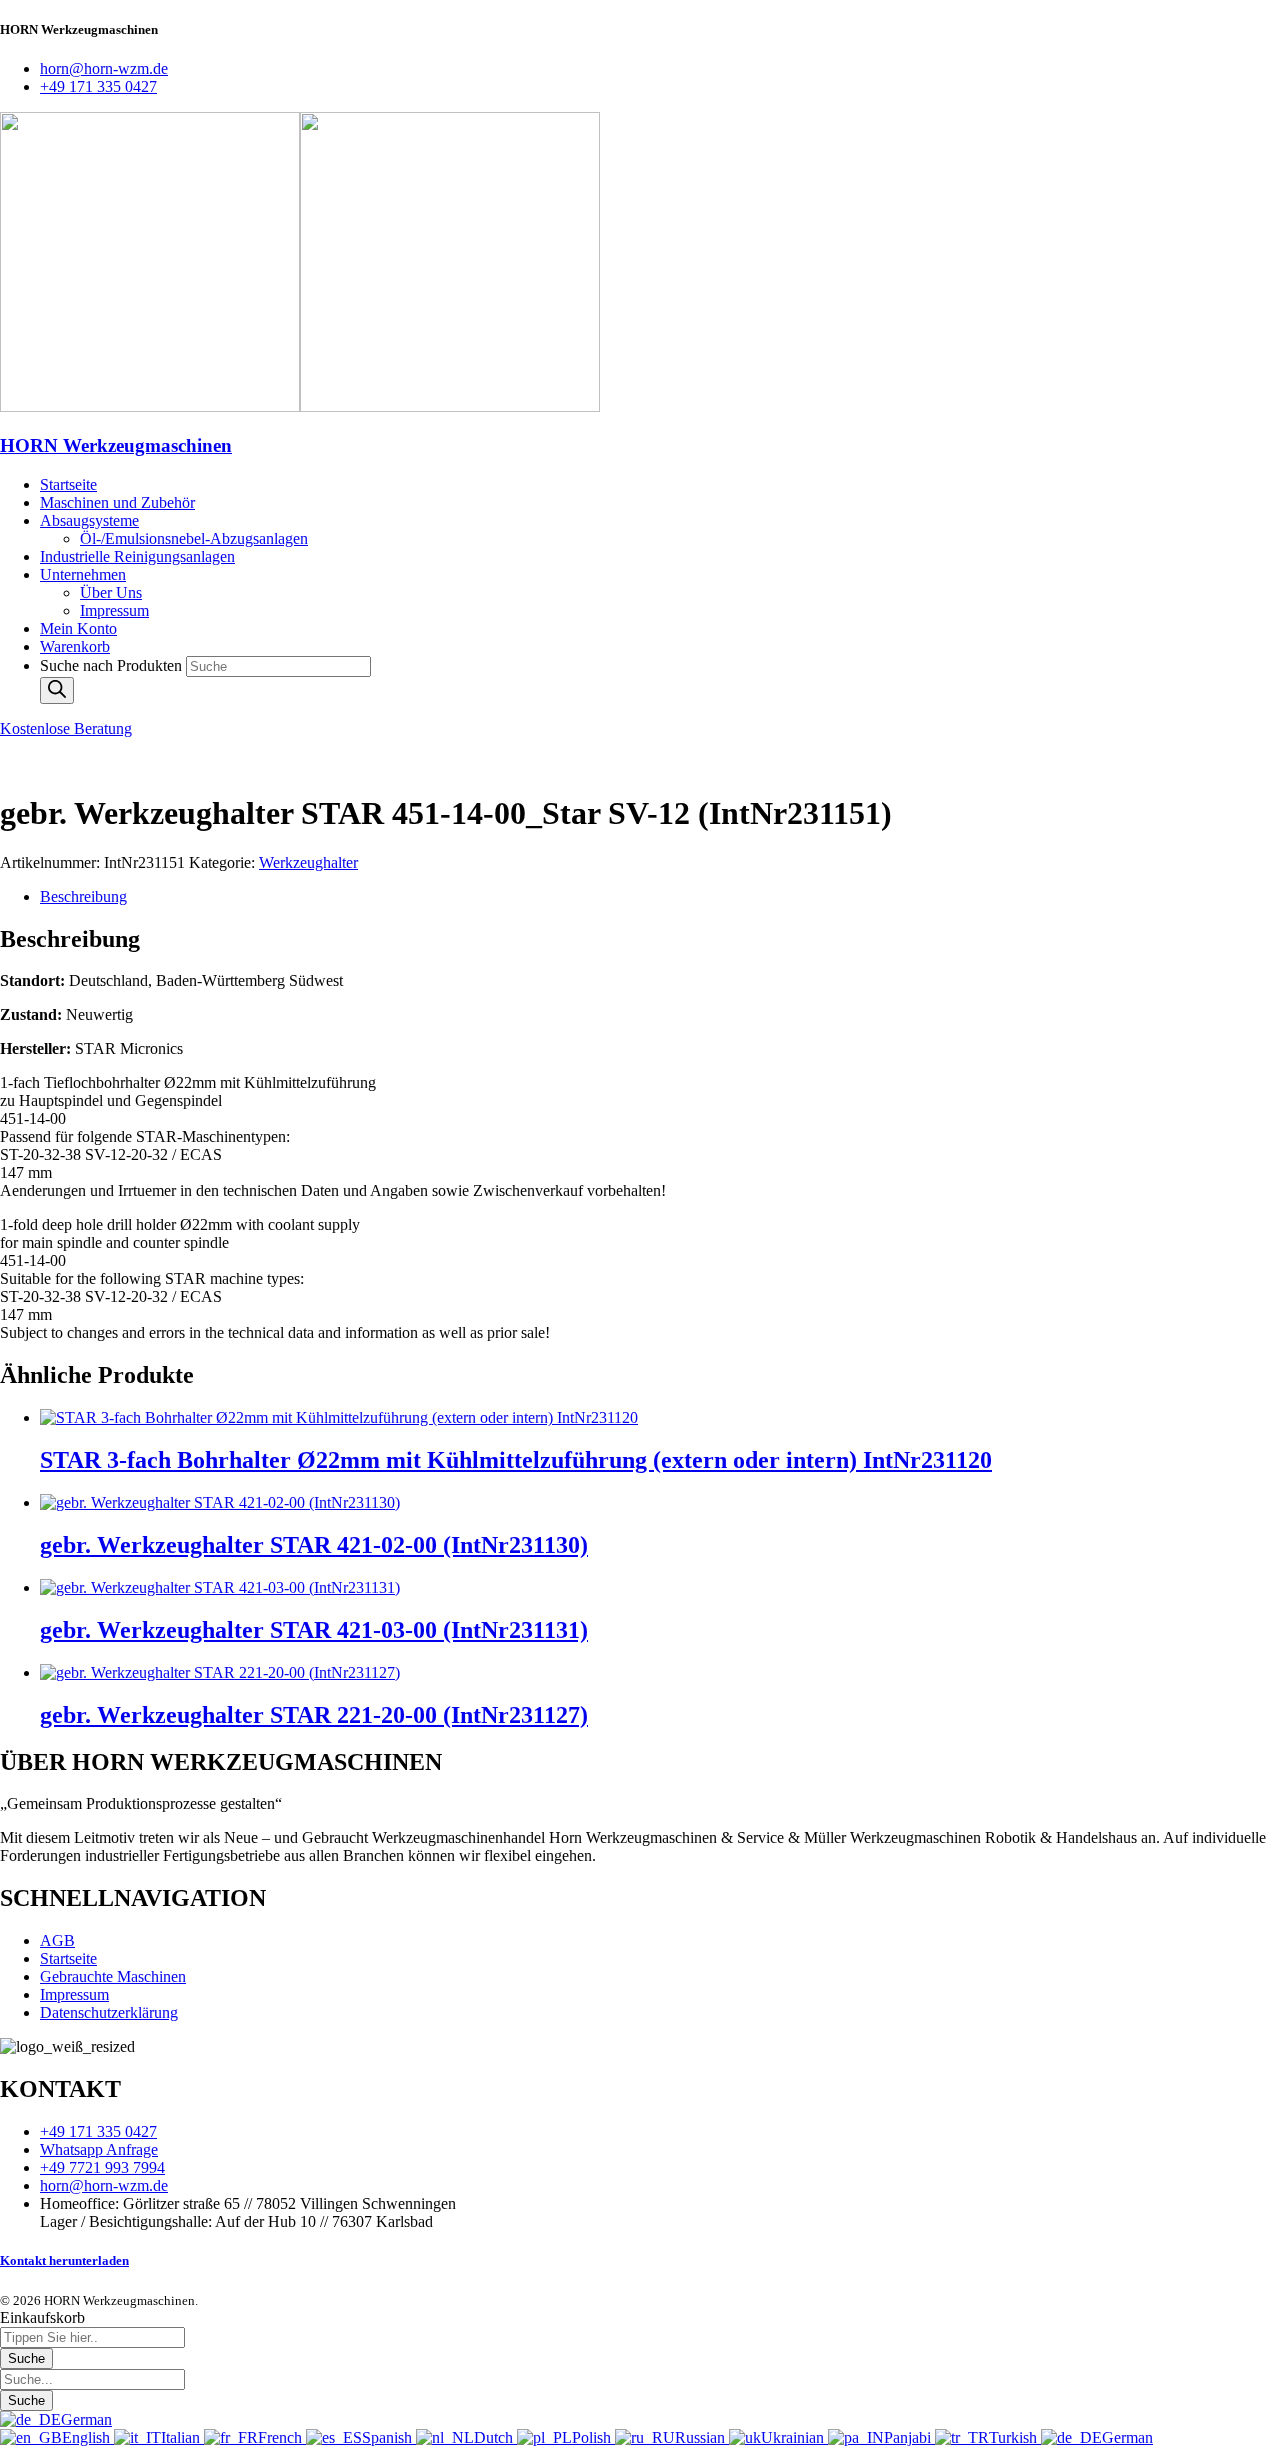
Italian (182, 2437)
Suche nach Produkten (113, 665)
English (88, 2437)
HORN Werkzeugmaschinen (116, 445)
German (86, 2419)
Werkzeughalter (308, 862)
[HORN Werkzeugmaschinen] (150, 406)
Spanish (389, 2437)
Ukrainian (794, 2437)
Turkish (1015, 2437)
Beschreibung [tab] (83, 896)
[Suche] (57, 690)
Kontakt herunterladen (64, 2260)
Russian (702, 2437)
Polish (593, 2437)
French (282, 2437)
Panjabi (909, 2437)
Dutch (495, 2437)
